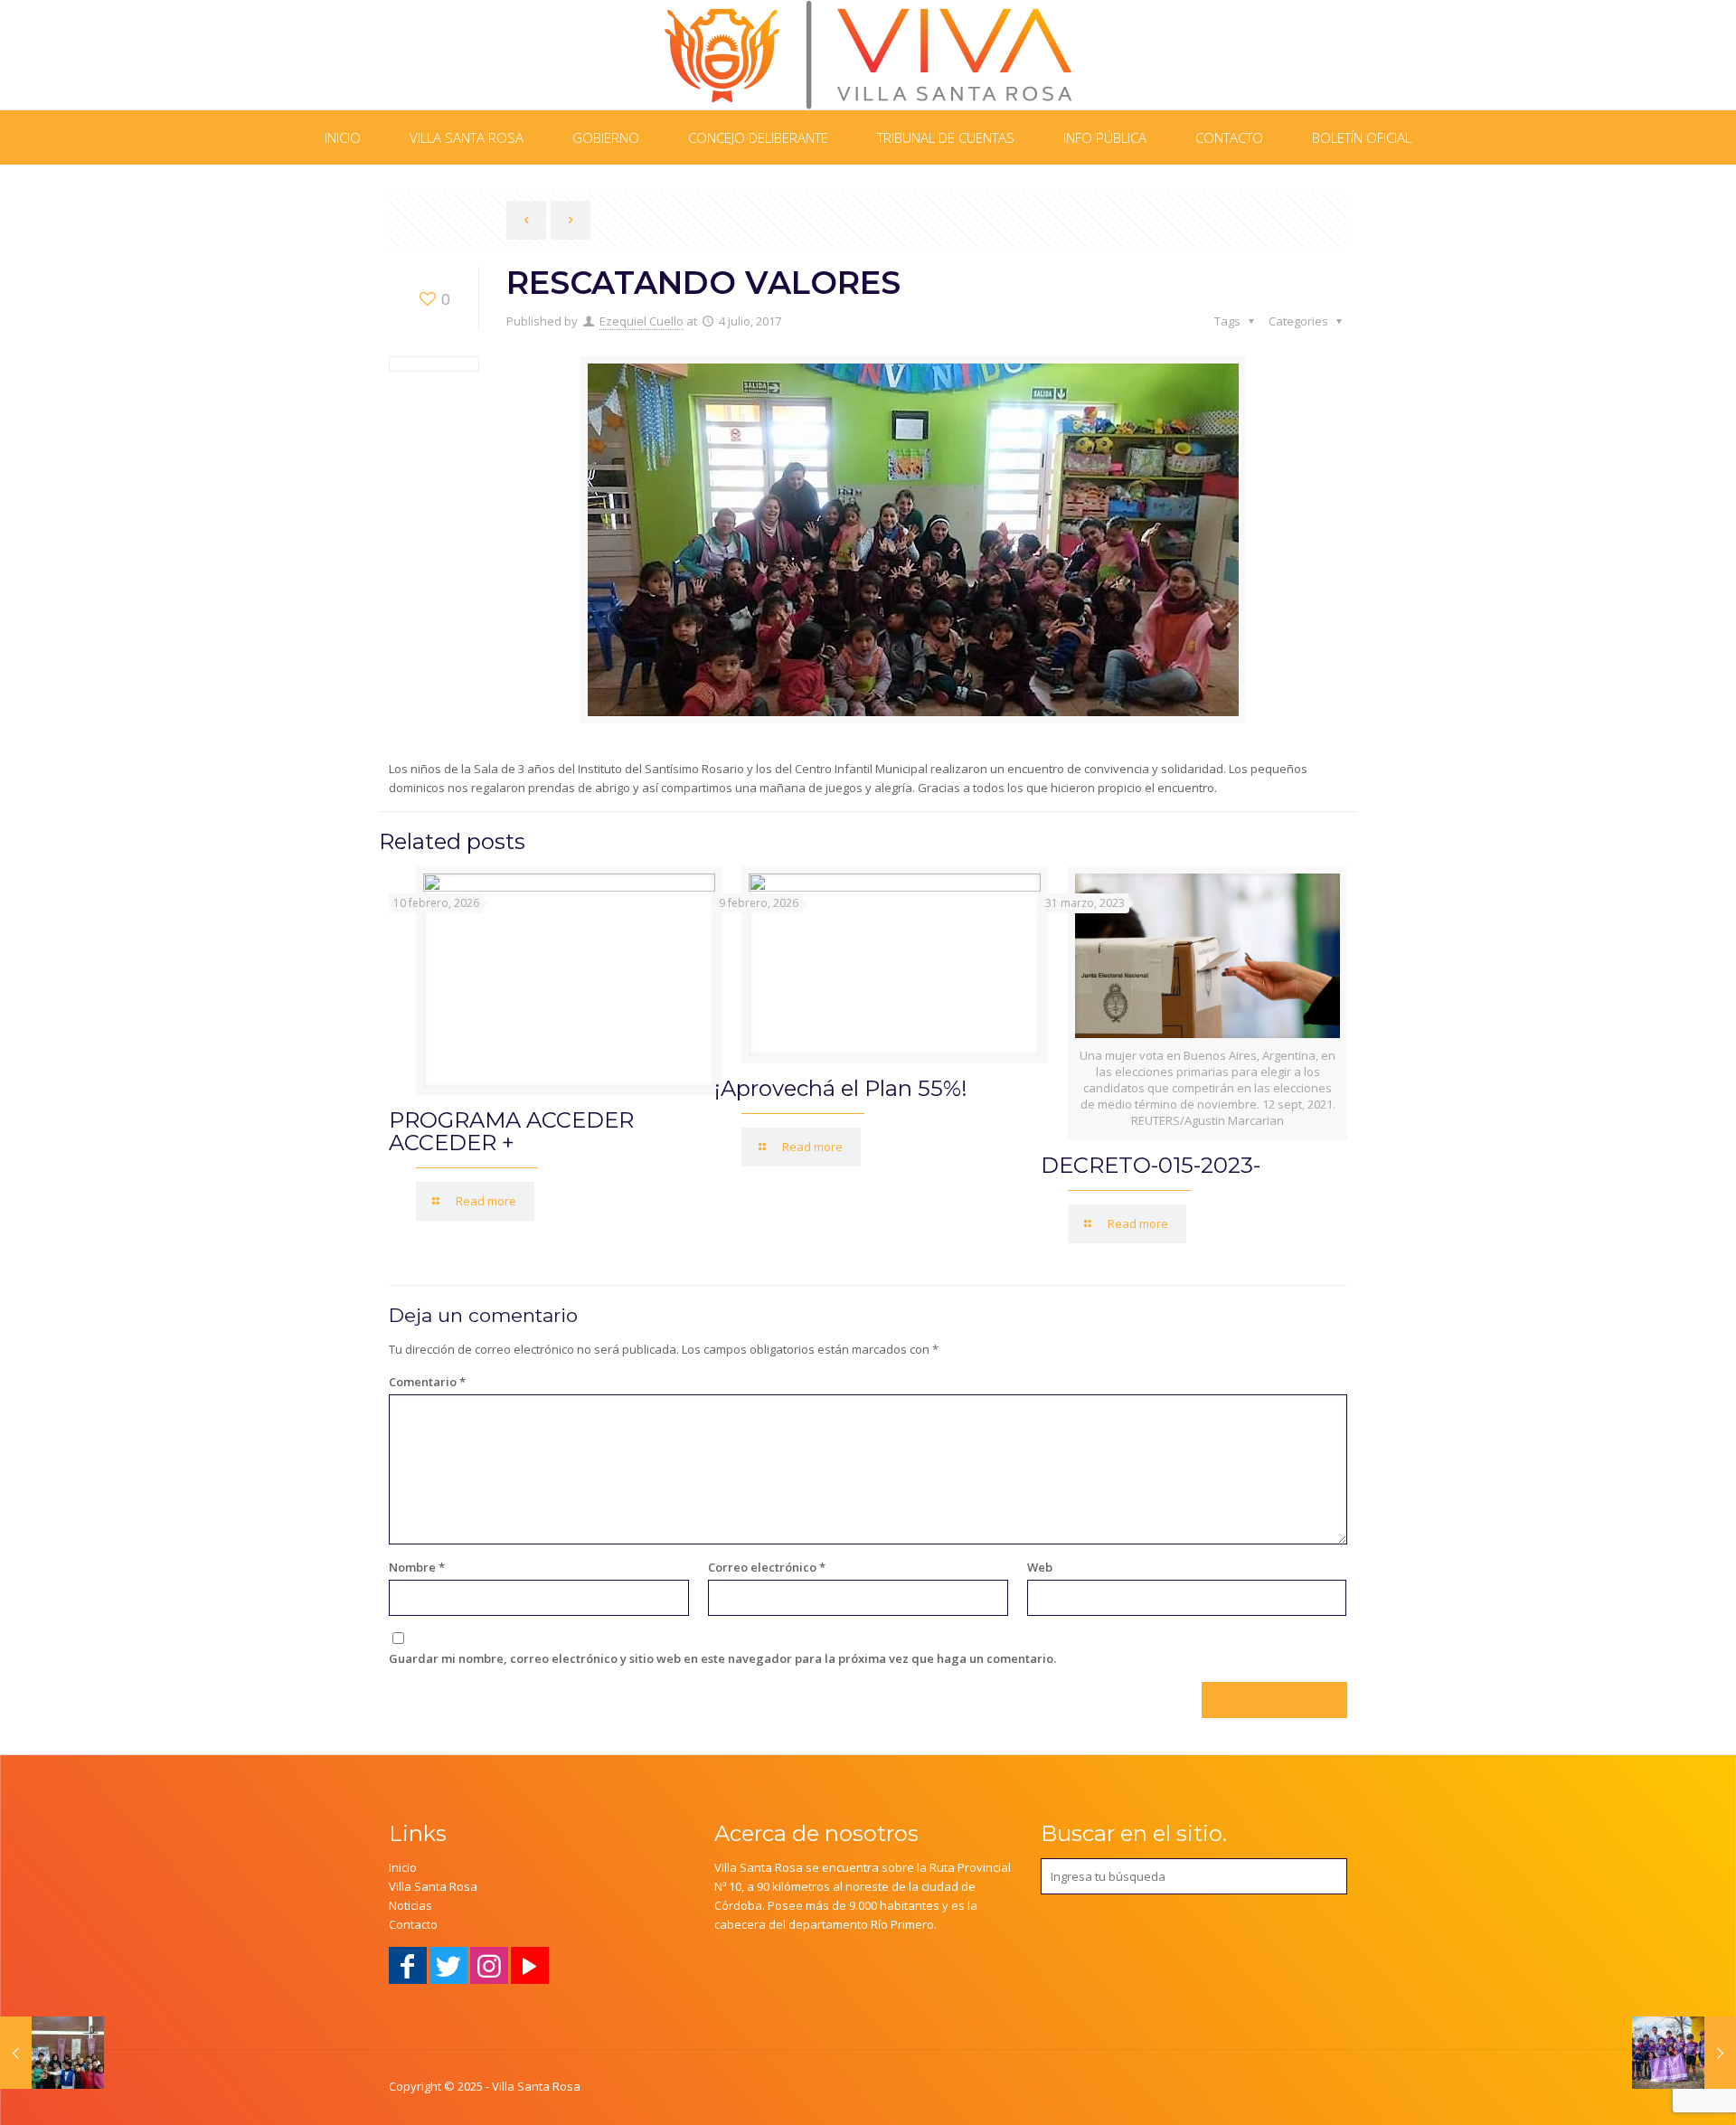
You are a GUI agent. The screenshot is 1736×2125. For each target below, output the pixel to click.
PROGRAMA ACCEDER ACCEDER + (511, 1131)
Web (1040, 1567)
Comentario (427, 1382)
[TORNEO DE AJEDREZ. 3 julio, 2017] (52, 2053)
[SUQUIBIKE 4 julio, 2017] (1684, 2053)
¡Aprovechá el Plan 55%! (841, 1088)
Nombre (417, 1567)
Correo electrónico (767, 1567)
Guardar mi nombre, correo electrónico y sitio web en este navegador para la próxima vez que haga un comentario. (722, 1658)
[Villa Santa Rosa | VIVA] (868, 55)
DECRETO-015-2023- (1151, 1165)
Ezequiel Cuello (642, 321)
